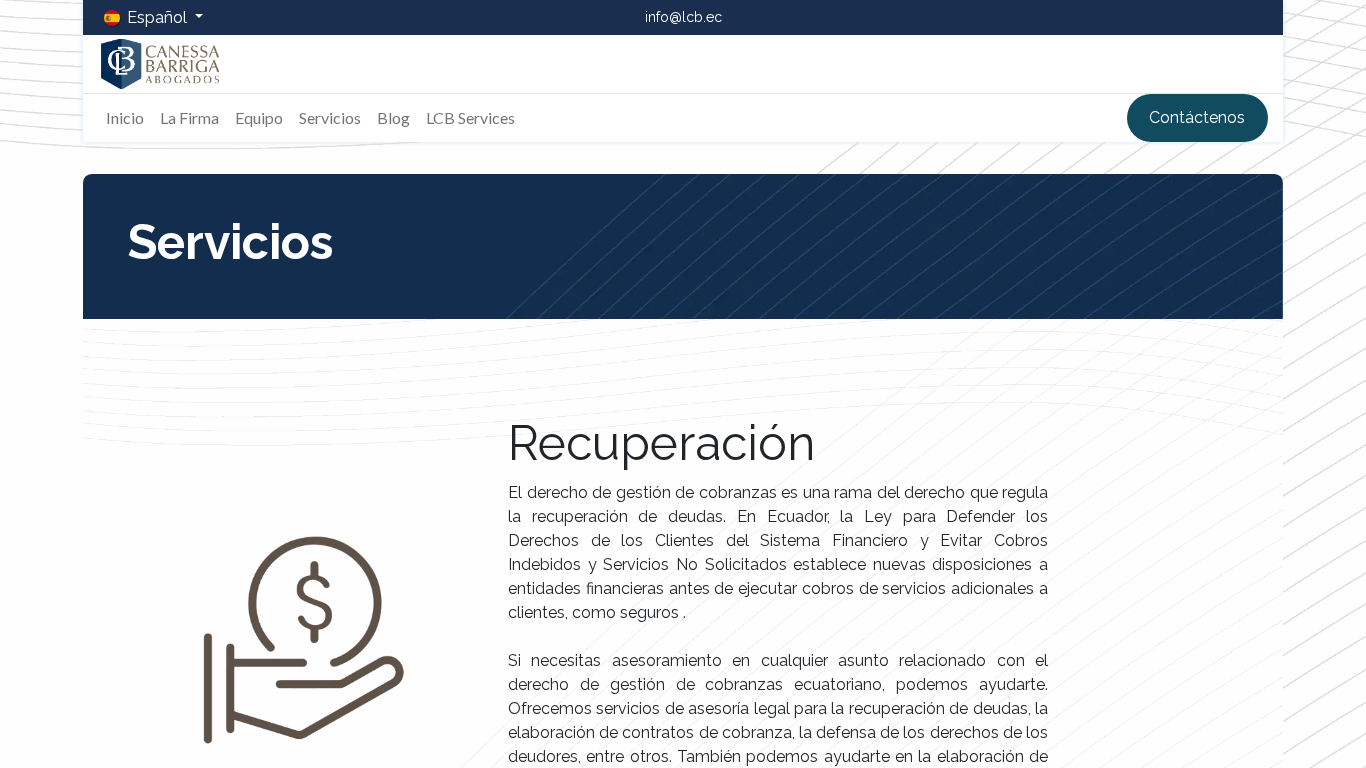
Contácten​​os (1197, 117)
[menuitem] (125, 118)
